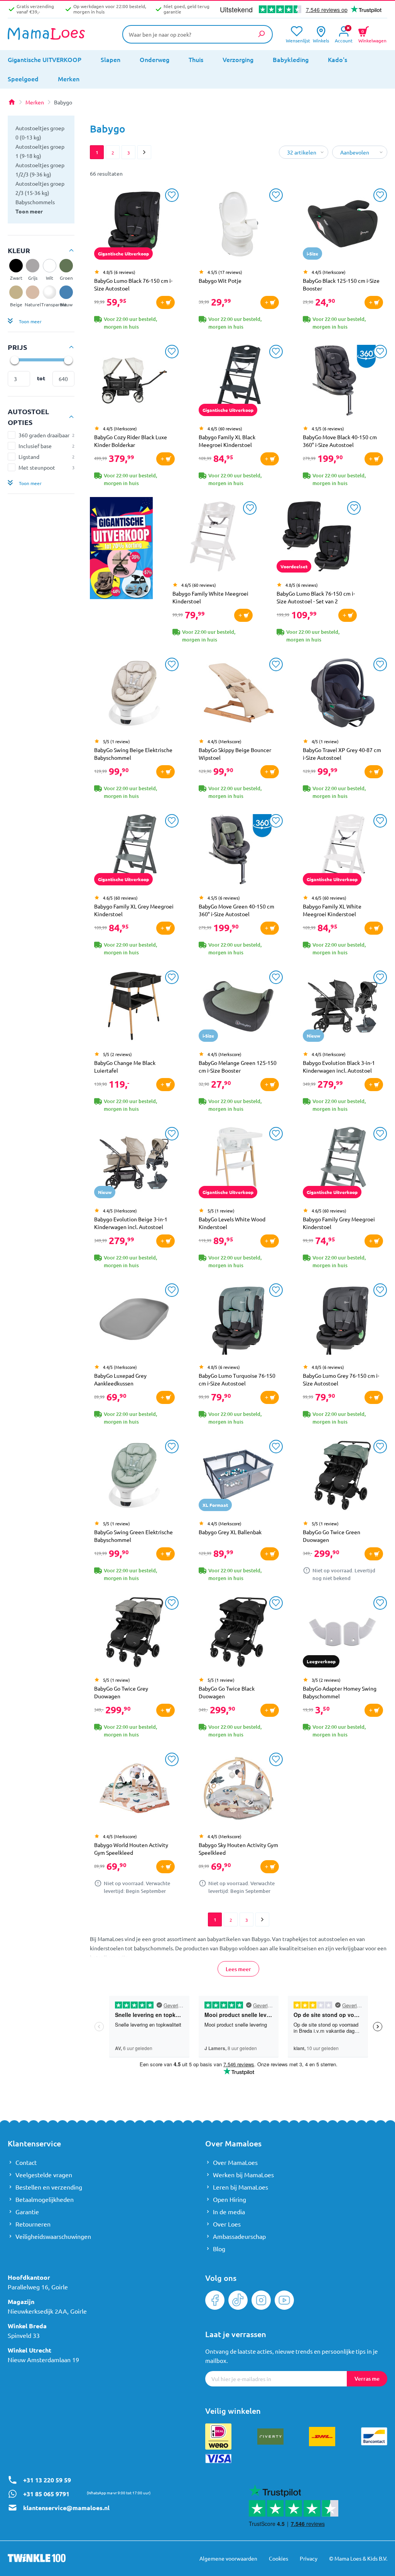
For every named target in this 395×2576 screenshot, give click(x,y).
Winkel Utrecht (30, 2350)
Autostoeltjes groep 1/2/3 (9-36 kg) (40, 170)
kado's (338, 59)
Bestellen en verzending (49, 2187)
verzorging (238, 59)
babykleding (291, 59)
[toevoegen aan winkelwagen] (165, 302)
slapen (111, 59)
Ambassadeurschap (239, 2236)
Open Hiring (230, 2199)
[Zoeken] (261, 34)
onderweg (154, 59)
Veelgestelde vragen (44, 2175)
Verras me (367, 2379)
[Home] (12, 102)
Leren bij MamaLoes (241, 2187)
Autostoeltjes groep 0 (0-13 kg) (40, 133)
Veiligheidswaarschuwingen (53, 2236)
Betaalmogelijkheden (45, 2199)
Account (344, 40)
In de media (229, 2212)
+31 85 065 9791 (46, 2494)
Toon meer (29, 211)
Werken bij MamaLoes (243, 2175)
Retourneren (33, 2224)
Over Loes (227, 2224)
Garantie (27, 2212)
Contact (26, 2162)
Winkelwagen (372, 35)
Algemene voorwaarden (228, 2558)
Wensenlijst (296, 40)
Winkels (321, 40)
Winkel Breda (27, 2326)
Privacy (309, 2558)
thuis (196, 59)
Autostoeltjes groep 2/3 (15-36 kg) (40, 188)
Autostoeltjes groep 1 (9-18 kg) (40, 151)
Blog (219, 2249)
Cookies (279, 2558)
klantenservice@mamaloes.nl (66, 2508)
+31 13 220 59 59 (47, 2480)
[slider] (14, 360)
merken (69, 79)
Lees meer (239, 1969)
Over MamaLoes (235, 2162)
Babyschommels (35, 202)
